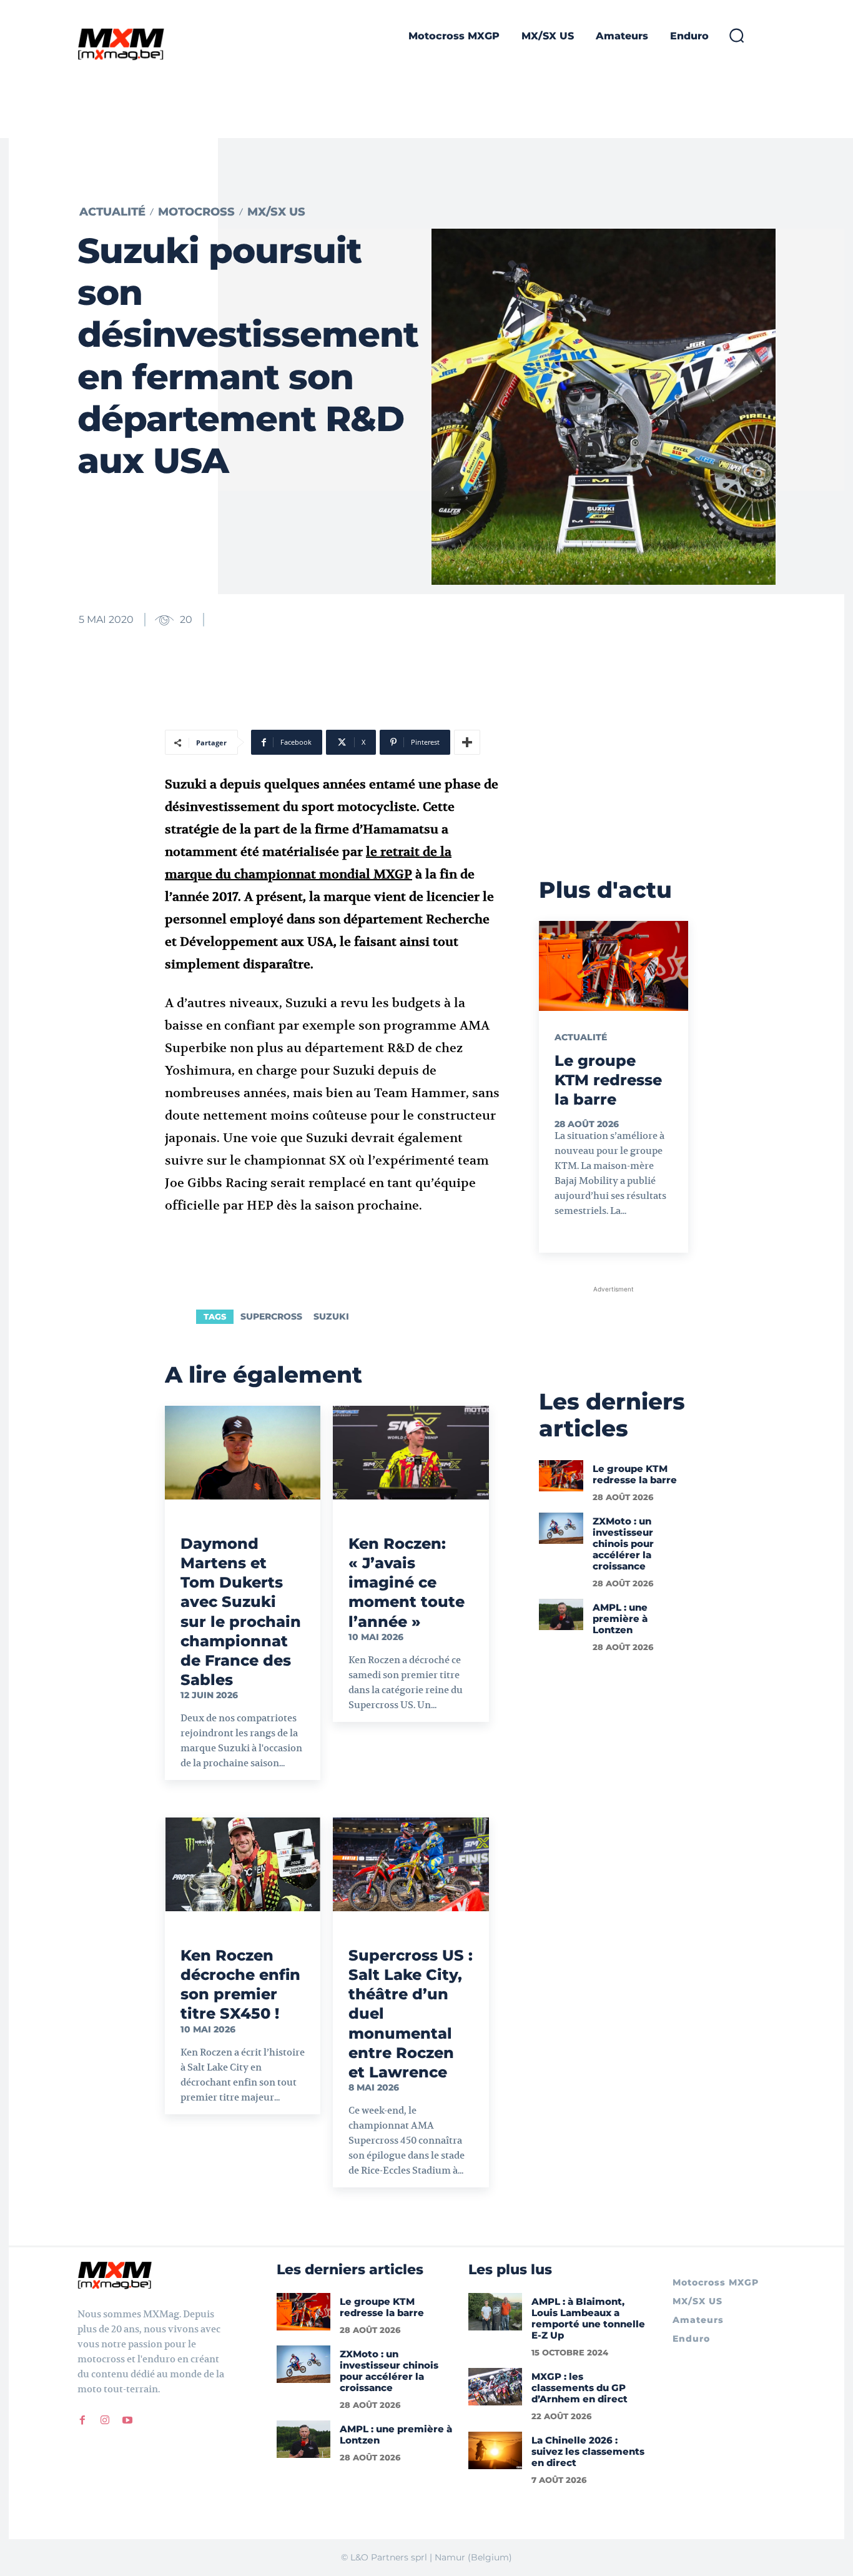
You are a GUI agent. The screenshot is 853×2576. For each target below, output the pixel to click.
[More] (467, 742)
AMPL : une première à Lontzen (620, 1619)
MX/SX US (276, 212)
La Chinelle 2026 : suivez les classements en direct (588, 2451)
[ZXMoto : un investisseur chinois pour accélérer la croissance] (561, 1528)
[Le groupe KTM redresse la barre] (614, 966)
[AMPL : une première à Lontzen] (561, 1614)
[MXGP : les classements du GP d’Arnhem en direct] (495, 2387)
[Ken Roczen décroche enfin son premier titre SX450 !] (243, 1864)
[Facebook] (82, 2420)
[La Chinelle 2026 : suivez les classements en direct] (495, 2450)
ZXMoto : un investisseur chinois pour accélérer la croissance (623, 1544)
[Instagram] (105, 2420)
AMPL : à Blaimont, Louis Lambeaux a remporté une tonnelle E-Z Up (588, 2318)
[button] (736, 35)
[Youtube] (127, 2420)
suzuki (331, 1316)
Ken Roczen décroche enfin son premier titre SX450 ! (240, 1985)
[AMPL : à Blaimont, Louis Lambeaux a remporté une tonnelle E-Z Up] (495, 2312)
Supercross (271, 1316)
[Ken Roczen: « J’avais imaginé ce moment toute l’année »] (411, 1453)
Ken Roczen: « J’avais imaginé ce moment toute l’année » (407, 1583)
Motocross (196, 212)
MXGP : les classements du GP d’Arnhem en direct (579, 2388)
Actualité (112, 212)
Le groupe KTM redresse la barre (608, 1080)
